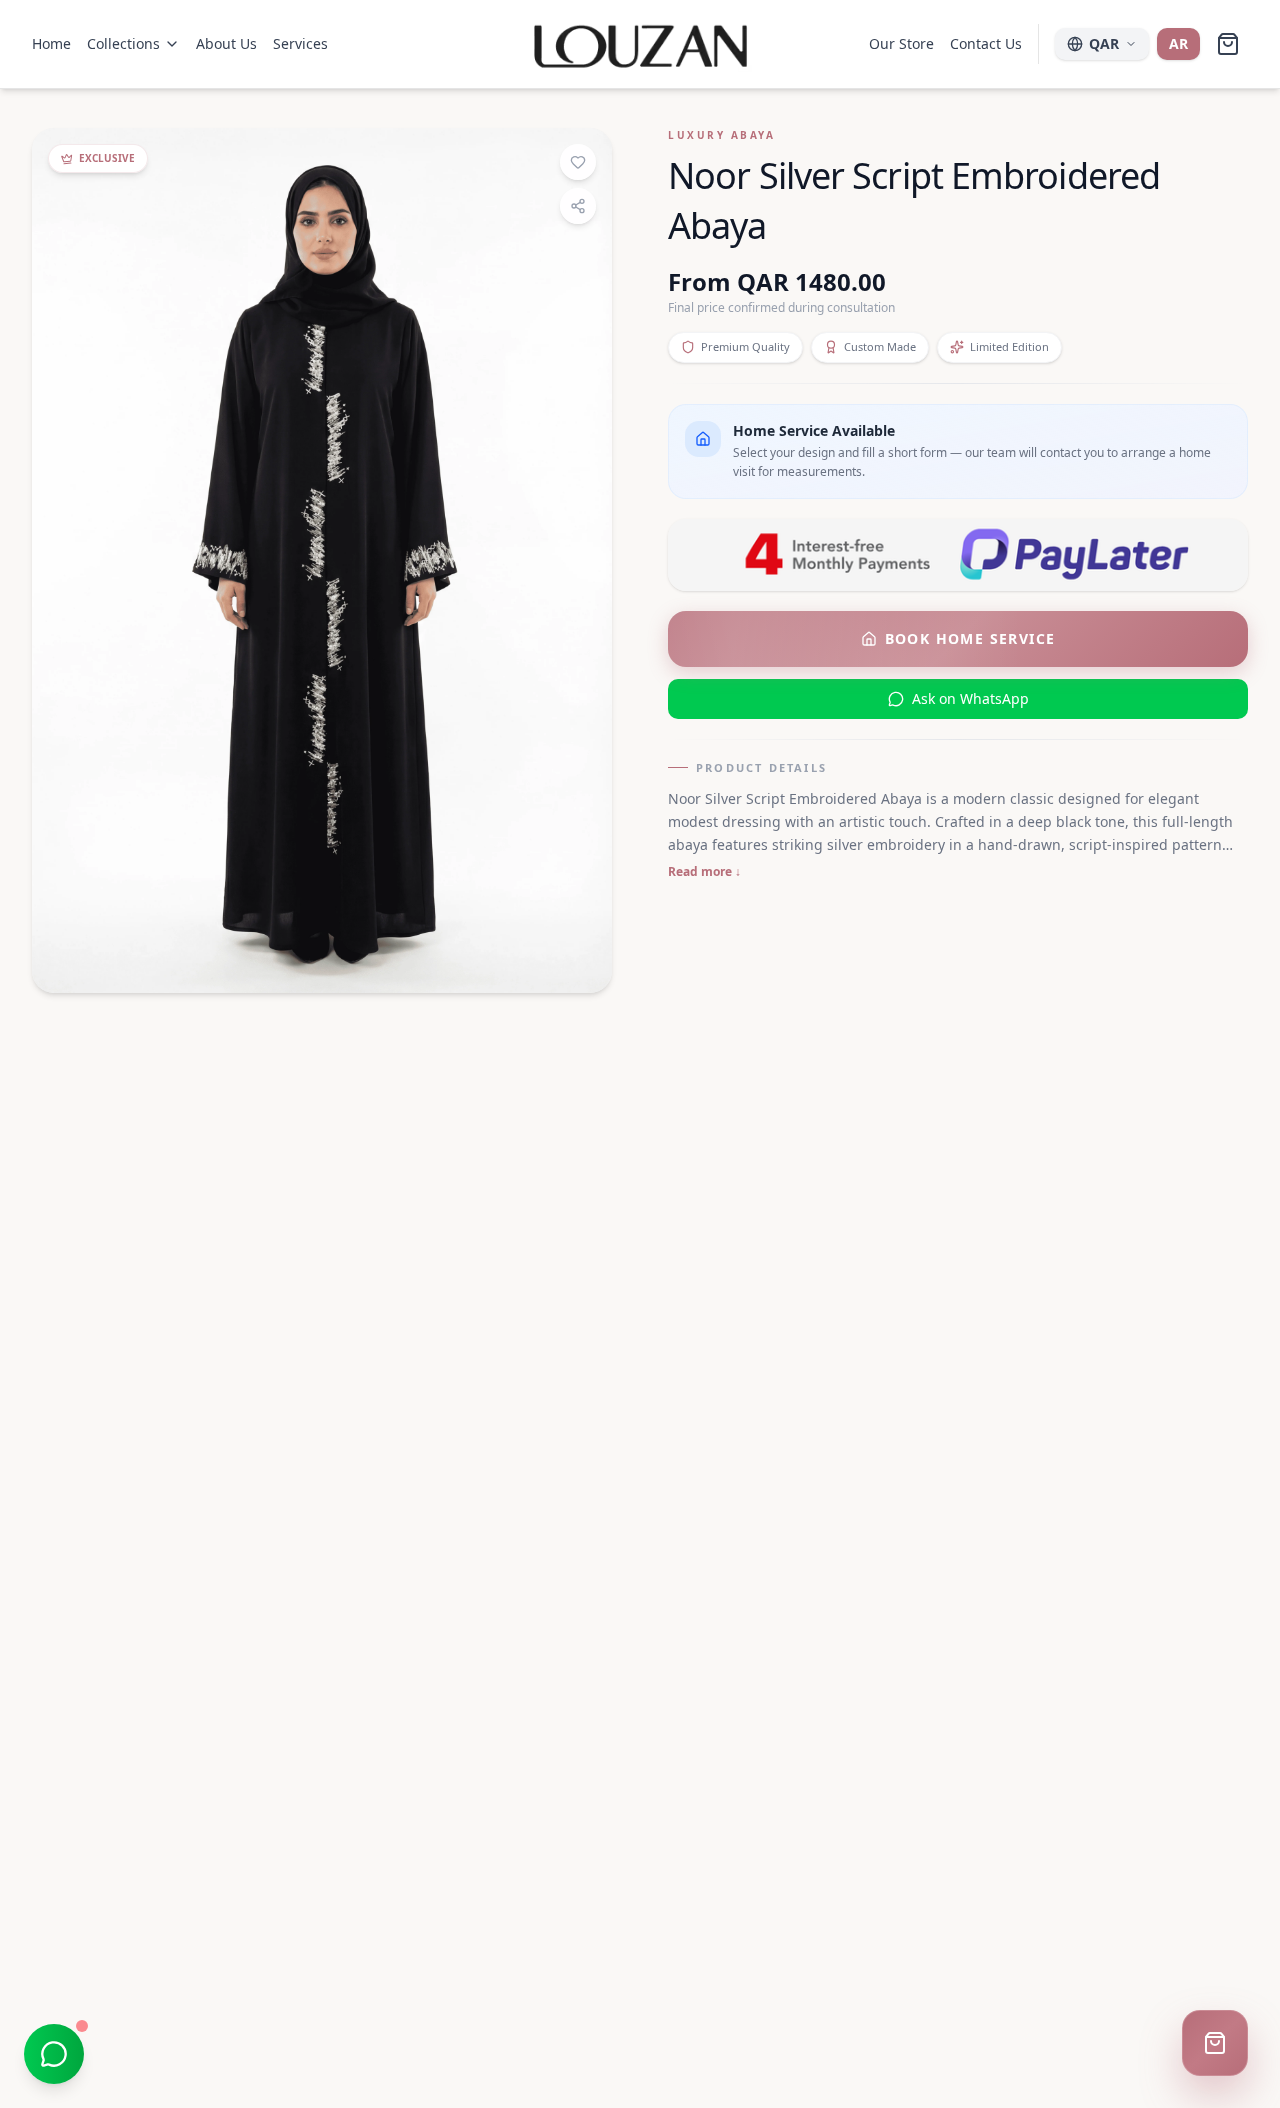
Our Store (901, 43)
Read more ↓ (704, 872)
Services (300, 43)
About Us (226, 43)
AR (1178, 43)
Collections (123, 43)
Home (51, 43)
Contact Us (986, 43)
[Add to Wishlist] (578, 162)
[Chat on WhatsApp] (54, 2054)
